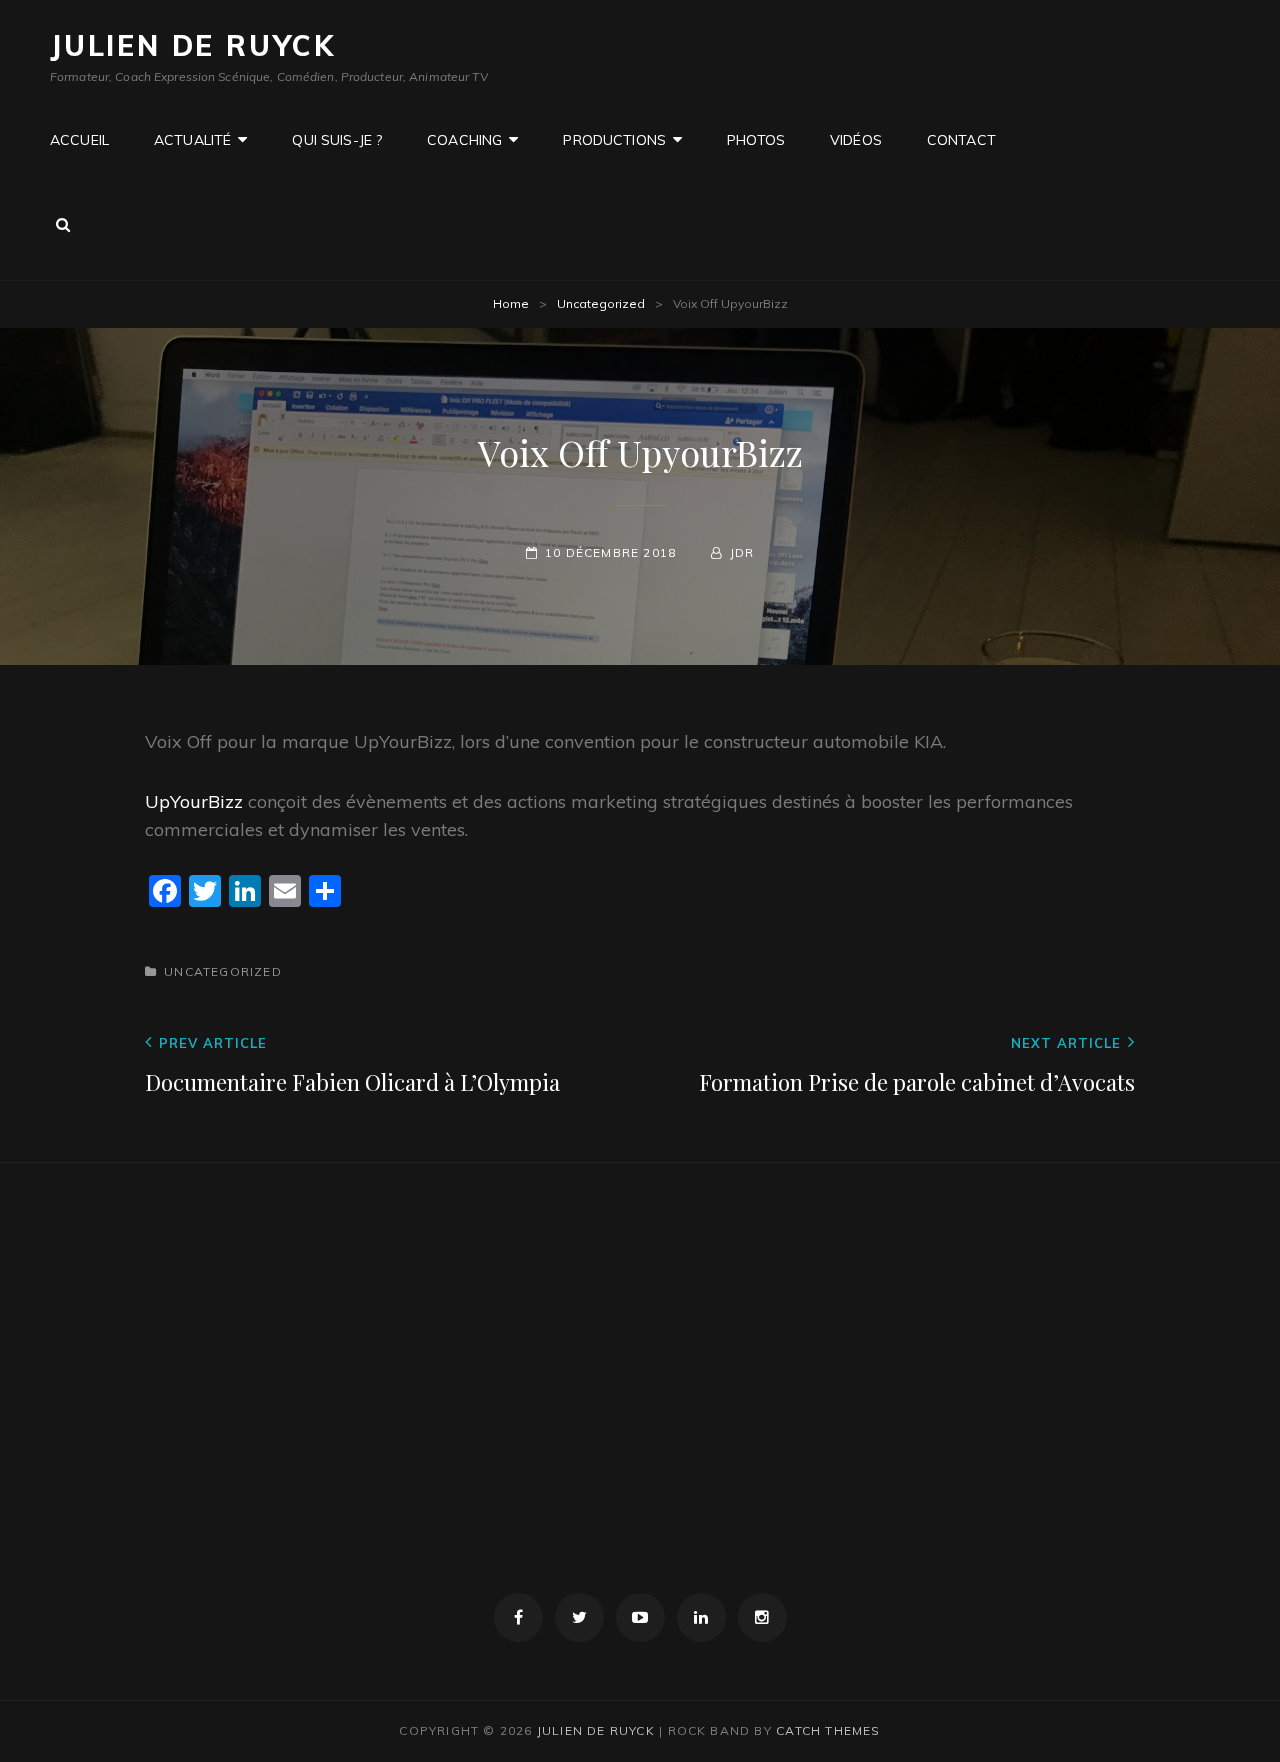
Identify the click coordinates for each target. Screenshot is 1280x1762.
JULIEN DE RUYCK (193, 45)
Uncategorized (601, 303)
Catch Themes (828, 1730)
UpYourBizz (194, 801)
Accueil (79, 140)
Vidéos (856, 140)
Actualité (192, 140)
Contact (961, 140)
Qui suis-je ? (337, 140)
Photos (756, 140)
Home (511, 303)
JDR (742, 552)
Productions (614, 140)
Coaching (464, 140)
